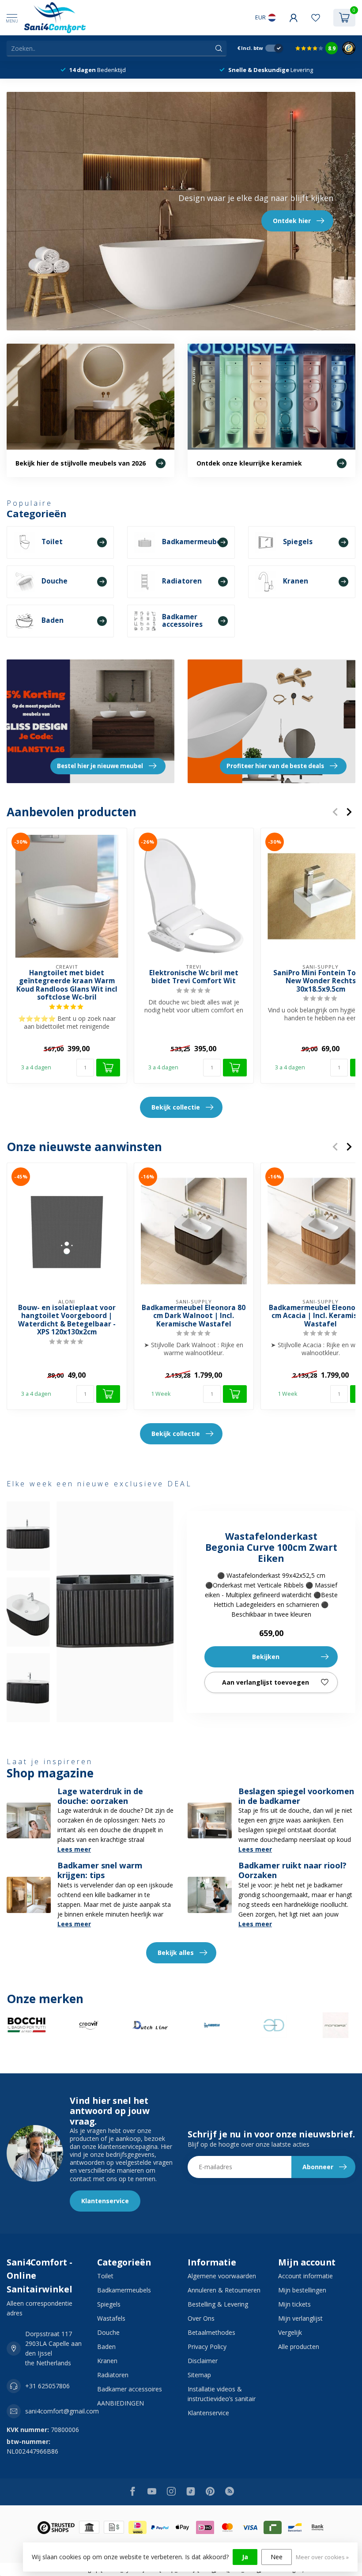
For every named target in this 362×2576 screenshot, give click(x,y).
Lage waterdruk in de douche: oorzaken (100, 1796)
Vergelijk (290, 2332)
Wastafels (111, 2318)
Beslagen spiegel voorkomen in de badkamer (296, 1796)
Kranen (107, 2361)
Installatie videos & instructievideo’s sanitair (222, 2394)
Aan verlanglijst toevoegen (266, 1682)
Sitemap (199, 2375)
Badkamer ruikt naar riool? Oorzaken (292, 1870)
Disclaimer (203, 2361)
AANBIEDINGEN (121, 2403)
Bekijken (266, 1657)
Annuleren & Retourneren (224, 2290)
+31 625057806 (47, 2386)
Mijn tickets (294, 2304)
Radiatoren (113, 2375)
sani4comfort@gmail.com (62, 2411)
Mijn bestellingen (302, 2290)
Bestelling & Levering (218, 2304)
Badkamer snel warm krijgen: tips (100, 1870)
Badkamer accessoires (130, 2389)
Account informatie (305, 2276)
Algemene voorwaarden (222, 2276)
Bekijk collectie (176, 1107)
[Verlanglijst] (316, 18)
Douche (108, 2332)
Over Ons (201, 2318)
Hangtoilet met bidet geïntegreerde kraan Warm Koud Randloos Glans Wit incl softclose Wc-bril (67, 985)
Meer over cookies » (322, 2557)
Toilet (105, 2276)
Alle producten (299, 2347)
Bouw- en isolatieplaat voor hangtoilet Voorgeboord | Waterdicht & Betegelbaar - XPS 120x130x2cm (67, 1320)
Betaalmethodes (211, 2332)
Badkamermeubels (124, 2290)
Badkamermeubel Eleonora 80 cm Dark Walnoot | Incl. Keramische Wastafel (194, 1316)
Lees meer (74, 1849)
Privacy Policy (207, 2347)
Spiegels (109, 2304)
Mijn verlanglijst (300, 2318)
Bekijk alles (176, 1953)
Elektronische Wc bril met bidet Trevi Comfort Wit (194, 977)
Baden (106, 2347)
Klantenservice (105, 2201)
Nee (277, 2557)
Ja (245, 2557)
